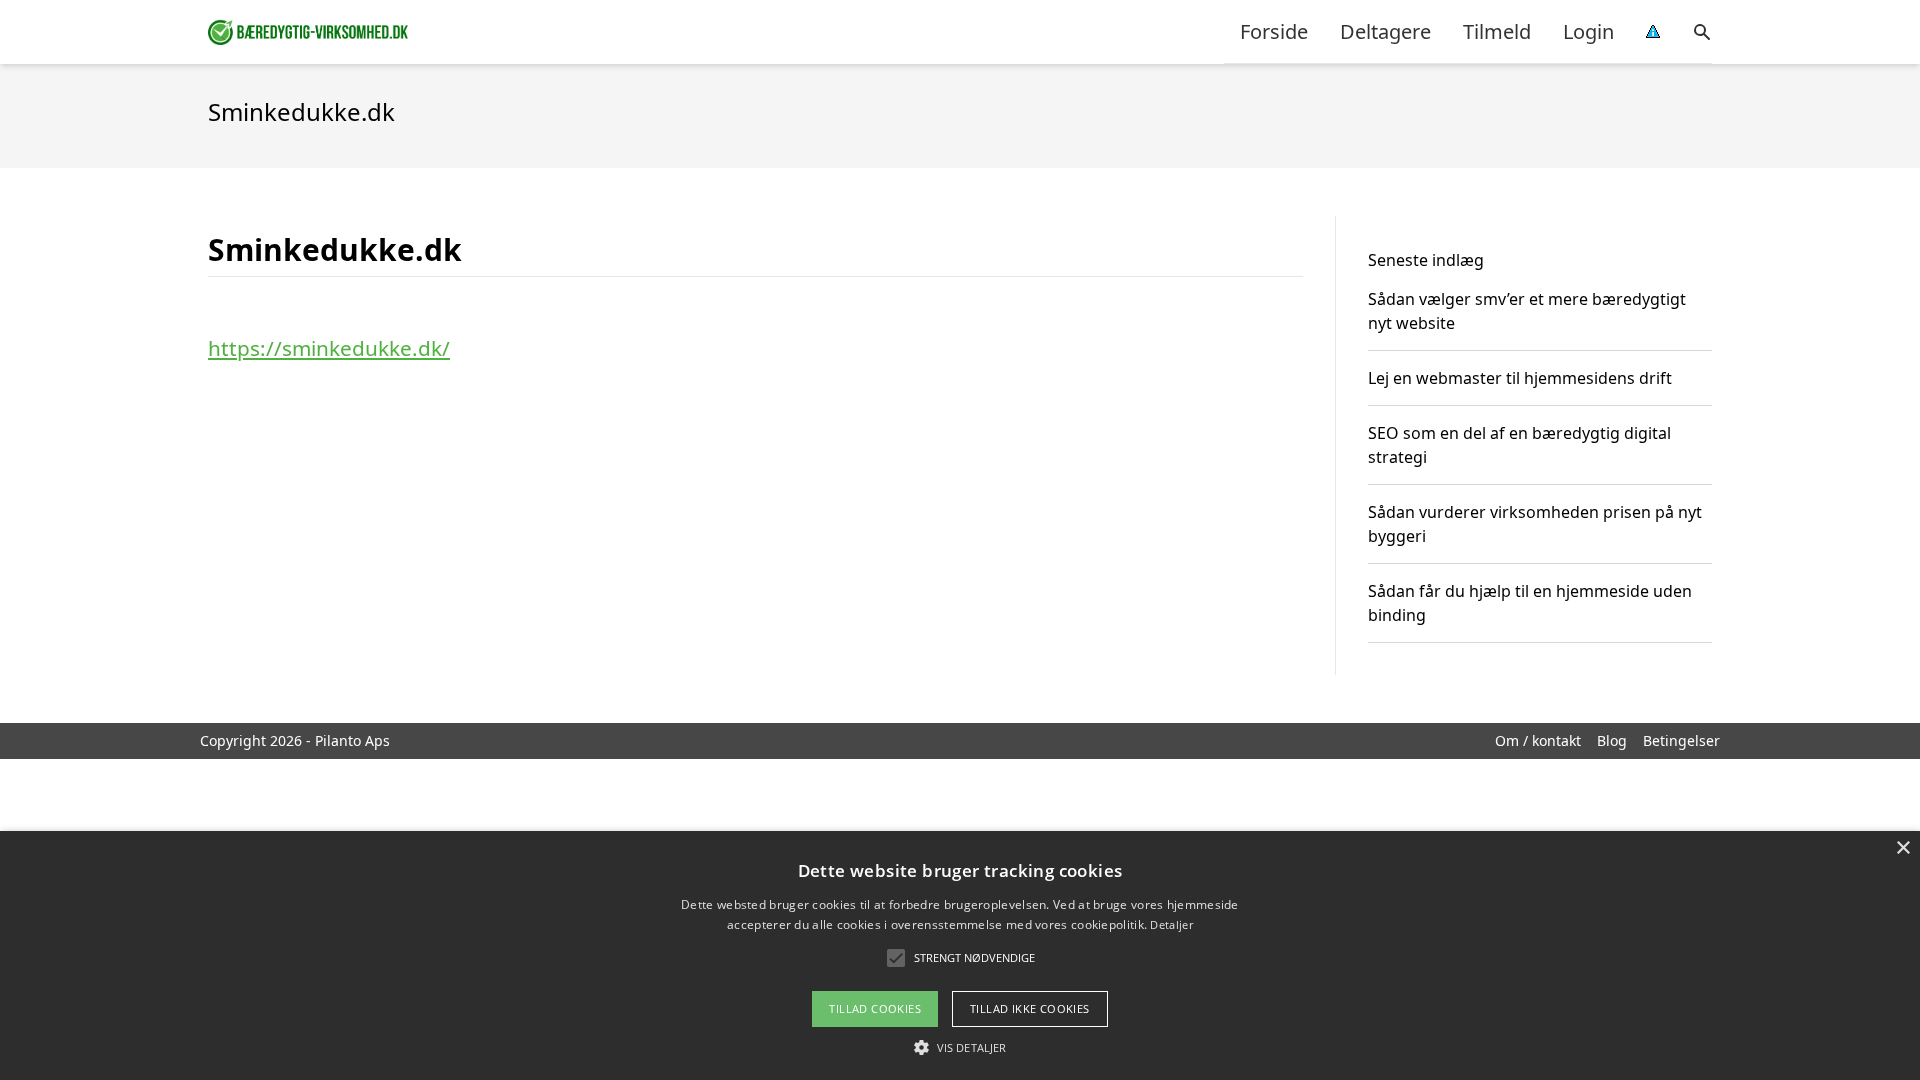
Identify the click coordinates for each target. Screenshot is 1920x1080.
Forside (1274, 31)
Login (1588, 31)
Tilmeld (1497, 31)
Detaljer (1171, 924)
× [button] (1902, 848)
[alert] (960, 955)
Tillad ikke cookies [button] (1030, 1008)
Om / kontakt (1538, 740)
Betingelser (1681, 740)
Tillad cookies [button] (875, 1008)
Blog (1612, 740)
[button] (960, 1047)
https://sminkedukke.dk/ (329, 348)
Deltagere (1385, 31)
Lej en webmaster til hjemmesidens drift (1520, 378)
